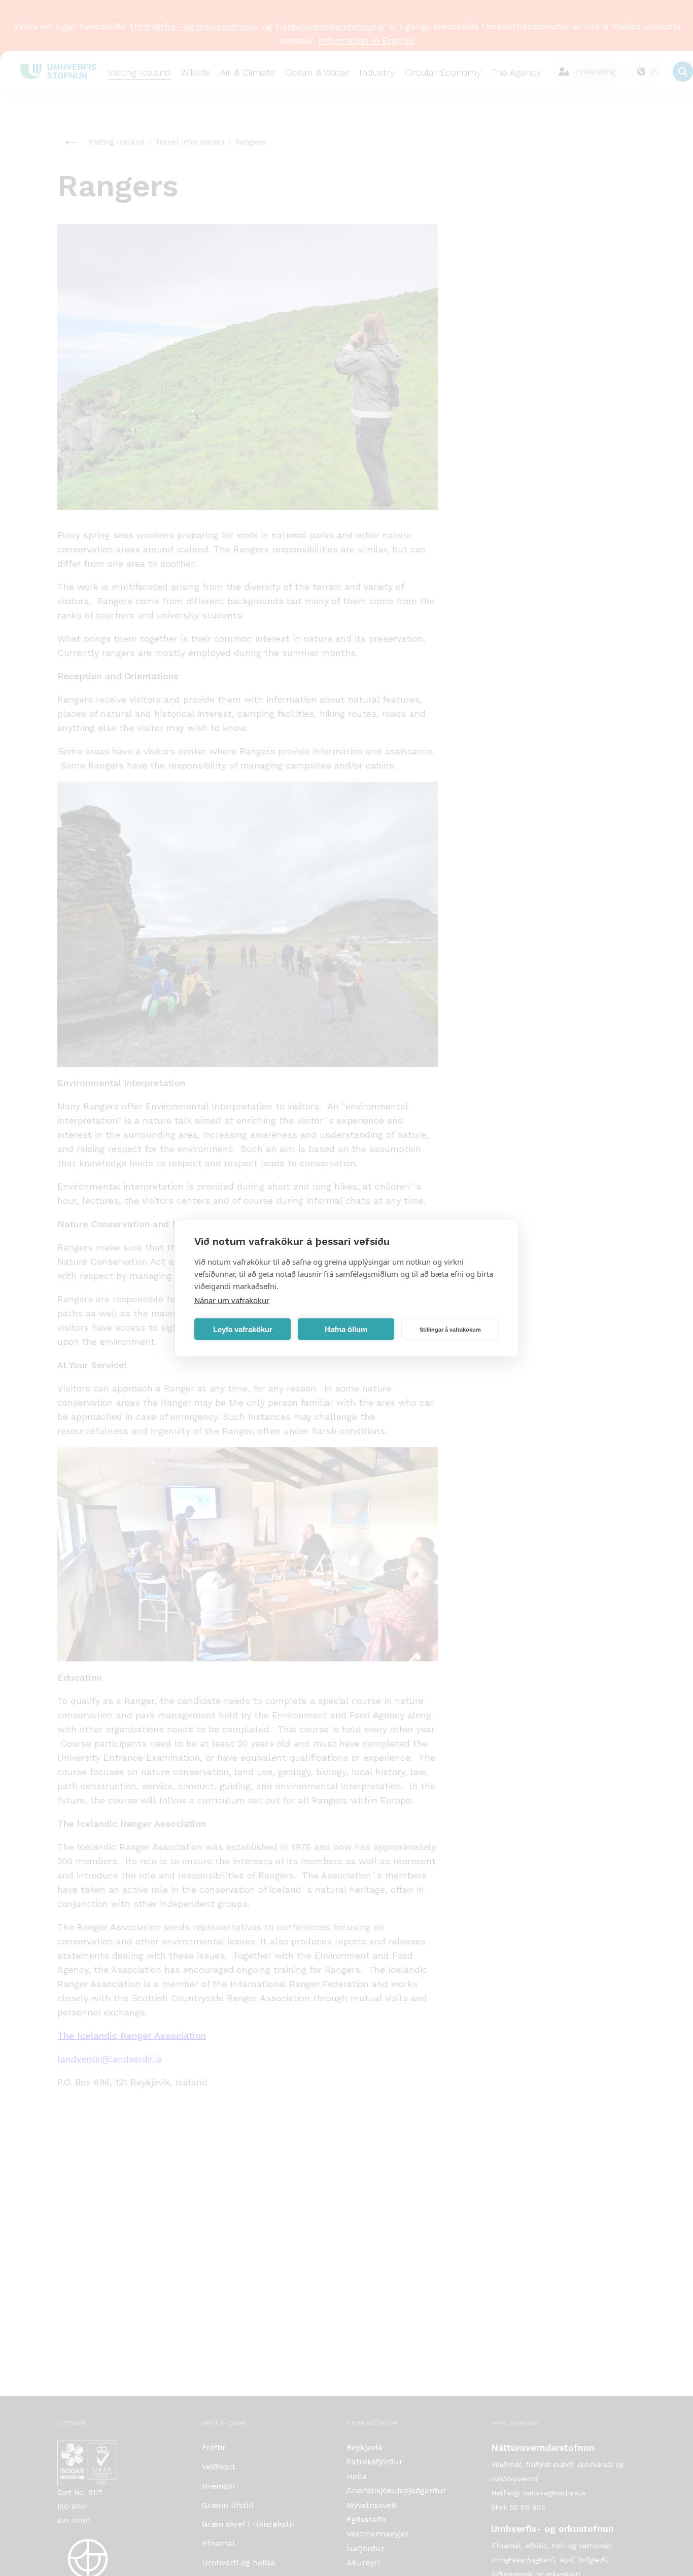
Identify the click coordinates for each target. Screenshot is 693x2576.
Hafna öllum (346, 1329)
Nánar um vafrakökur (232, 1300)
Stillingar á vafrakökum (450, 1329)
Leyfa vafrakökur (243, 1329)
